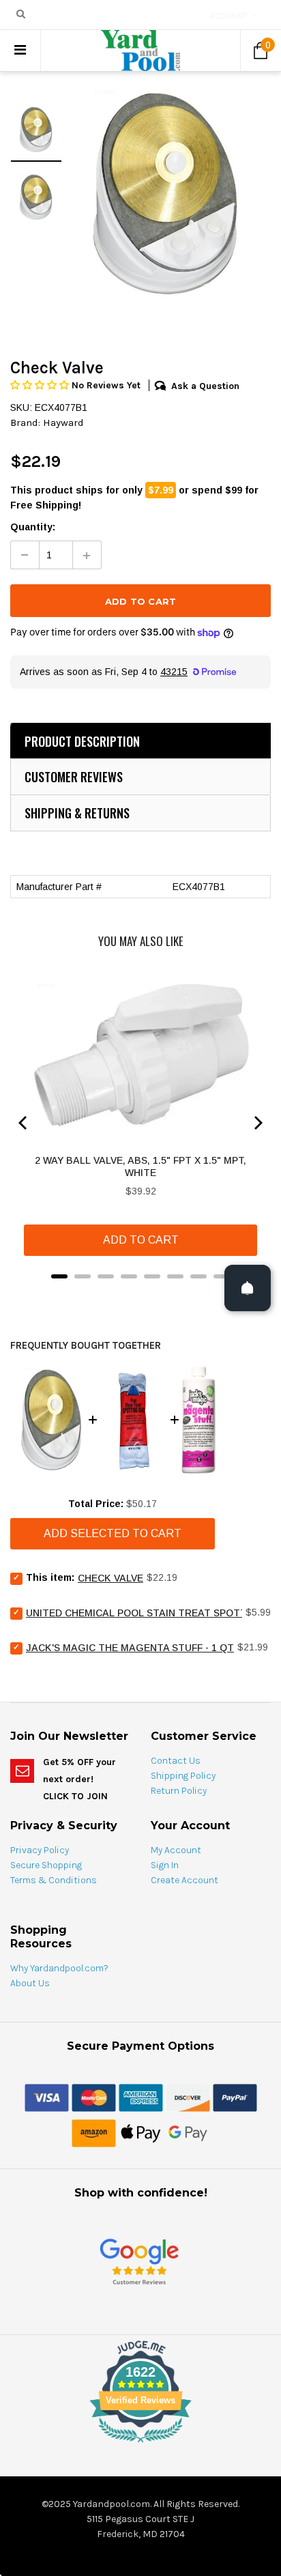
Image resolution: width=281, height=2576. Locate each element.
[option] (166, 193)
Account (228, 16)
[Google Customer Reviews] (139, 2261)
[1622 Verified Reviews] (140, 2445)
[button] (41, 385)
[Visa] (47, 2097)
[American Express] (141, 2097)
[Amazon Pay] (94, 2132)
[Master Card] (94, 2097)
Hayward (63, 423)
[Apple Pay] (141, 2132)
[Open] (248, 1288)
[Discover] (188, 2097)
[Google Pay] (188, 2132)
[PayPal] (235, 2097)
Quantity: (33, 527)
